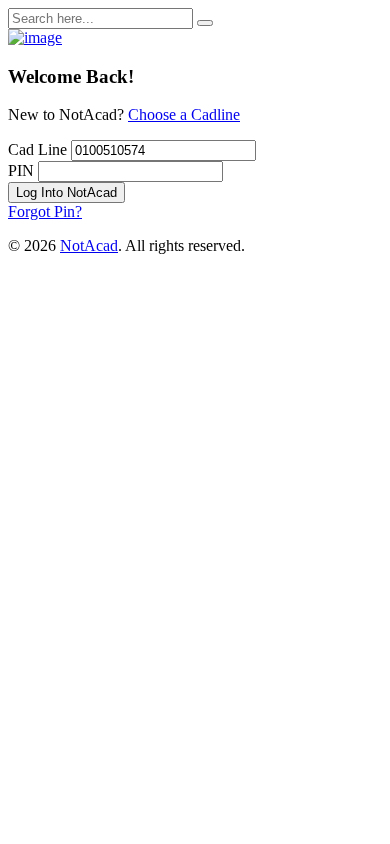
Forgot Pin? (45, 211)
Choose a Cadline (184, 114)
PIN (21, 170)
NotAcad (89, 245)
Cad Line (37, 149)
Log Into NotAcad (66, 192)
